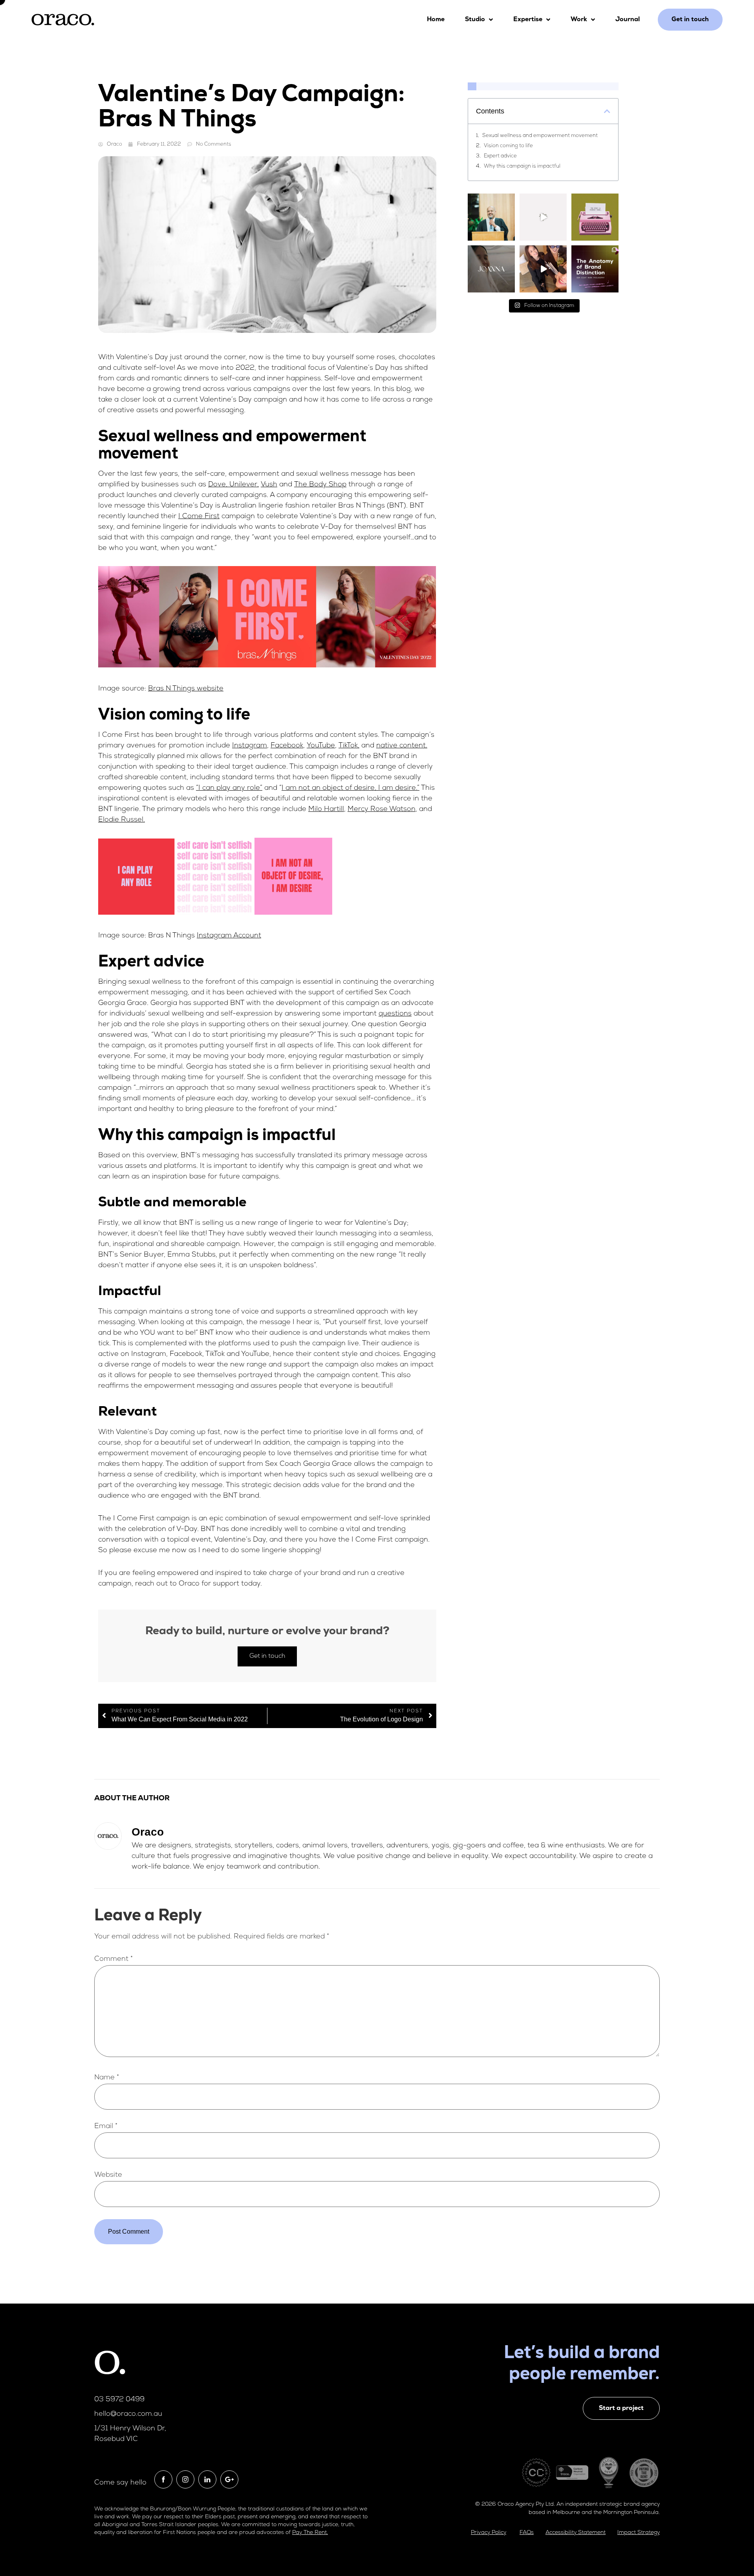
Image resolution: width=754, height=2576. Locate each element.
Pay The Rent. (310, 2533)
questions (395, 1014)
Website (108, 2175)
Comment (113, 1959)
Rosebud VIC (116, 2439)
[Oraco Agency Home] (63, 20)
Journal (628, 20)
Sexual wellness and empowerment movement (540, 136)
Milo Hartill (326, 809)
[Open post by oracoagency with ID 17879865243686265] (543, 217)
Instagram (250, 746)
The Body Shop (320, 485)
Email (106, 2127)
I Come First (199, 517)
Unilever (243, 485)
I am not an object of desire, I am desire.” (350, 788)
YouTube (321, 746)
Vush (269, 485)
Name (107, 2078)
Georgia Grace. (123, 1003)
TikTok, (349, 746)
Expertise (528, 20)
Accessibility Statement (576, 2533)
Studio (475, 20)
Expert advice (500, 156)
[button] (607, 111)
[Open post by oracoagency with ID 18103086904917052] (543, 269)
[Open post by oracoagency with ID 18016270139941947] (491, 217)
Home (436, 20)
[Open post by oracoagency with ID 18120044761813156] (491, 269)
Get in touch (267, 1656)
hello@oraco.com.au (128, 2414)
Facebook (287, 746)
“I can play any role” (229, 788)
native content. (402, 746)
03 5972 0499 (119, 2400)
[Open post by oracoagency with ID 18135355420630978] (595, 217)
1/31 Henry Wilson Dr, (130, 2429)
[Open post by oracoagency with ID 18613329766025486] (595, 269)
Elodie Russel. (122, 820)
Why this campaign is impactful (522, 166)
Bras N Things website (186, 689)
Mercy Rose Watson (382, 809)
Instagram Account (229, 936)
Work (579, 20)
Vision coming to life (508, 146)
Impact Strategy (639, 2533)
